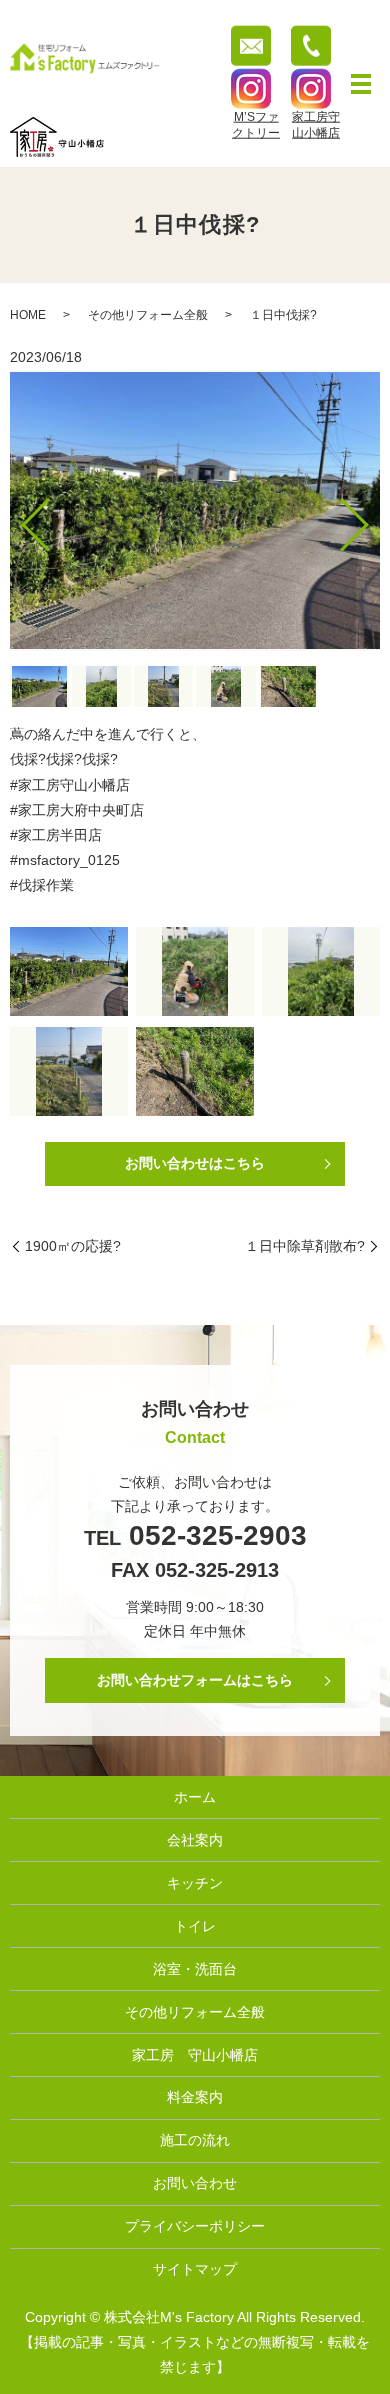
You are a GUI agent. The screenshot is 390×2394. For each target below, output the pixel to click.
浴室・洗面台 (195, 1969)
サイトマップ (195, 2269)
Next (371, 517)
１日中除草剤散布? (305, 1246)
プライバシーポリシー (195, 2226)
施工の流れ (195, 2140)
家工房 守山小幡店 (195, 2055)
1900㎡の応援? (73, 1246)
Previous (19, 517)
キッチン (195, 1883)
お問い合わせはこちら (195, 1163)
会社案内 (195, 1840)
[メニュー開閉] (361, 84)
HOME (28, 315)
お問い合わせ (195, 2183)
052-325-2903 (214, 1535)
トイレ (195, 1926)
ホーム (195, 1797)
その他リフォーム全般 (148, 315)
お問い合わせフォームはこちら (195, 1680)
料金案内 (195, 2097)
